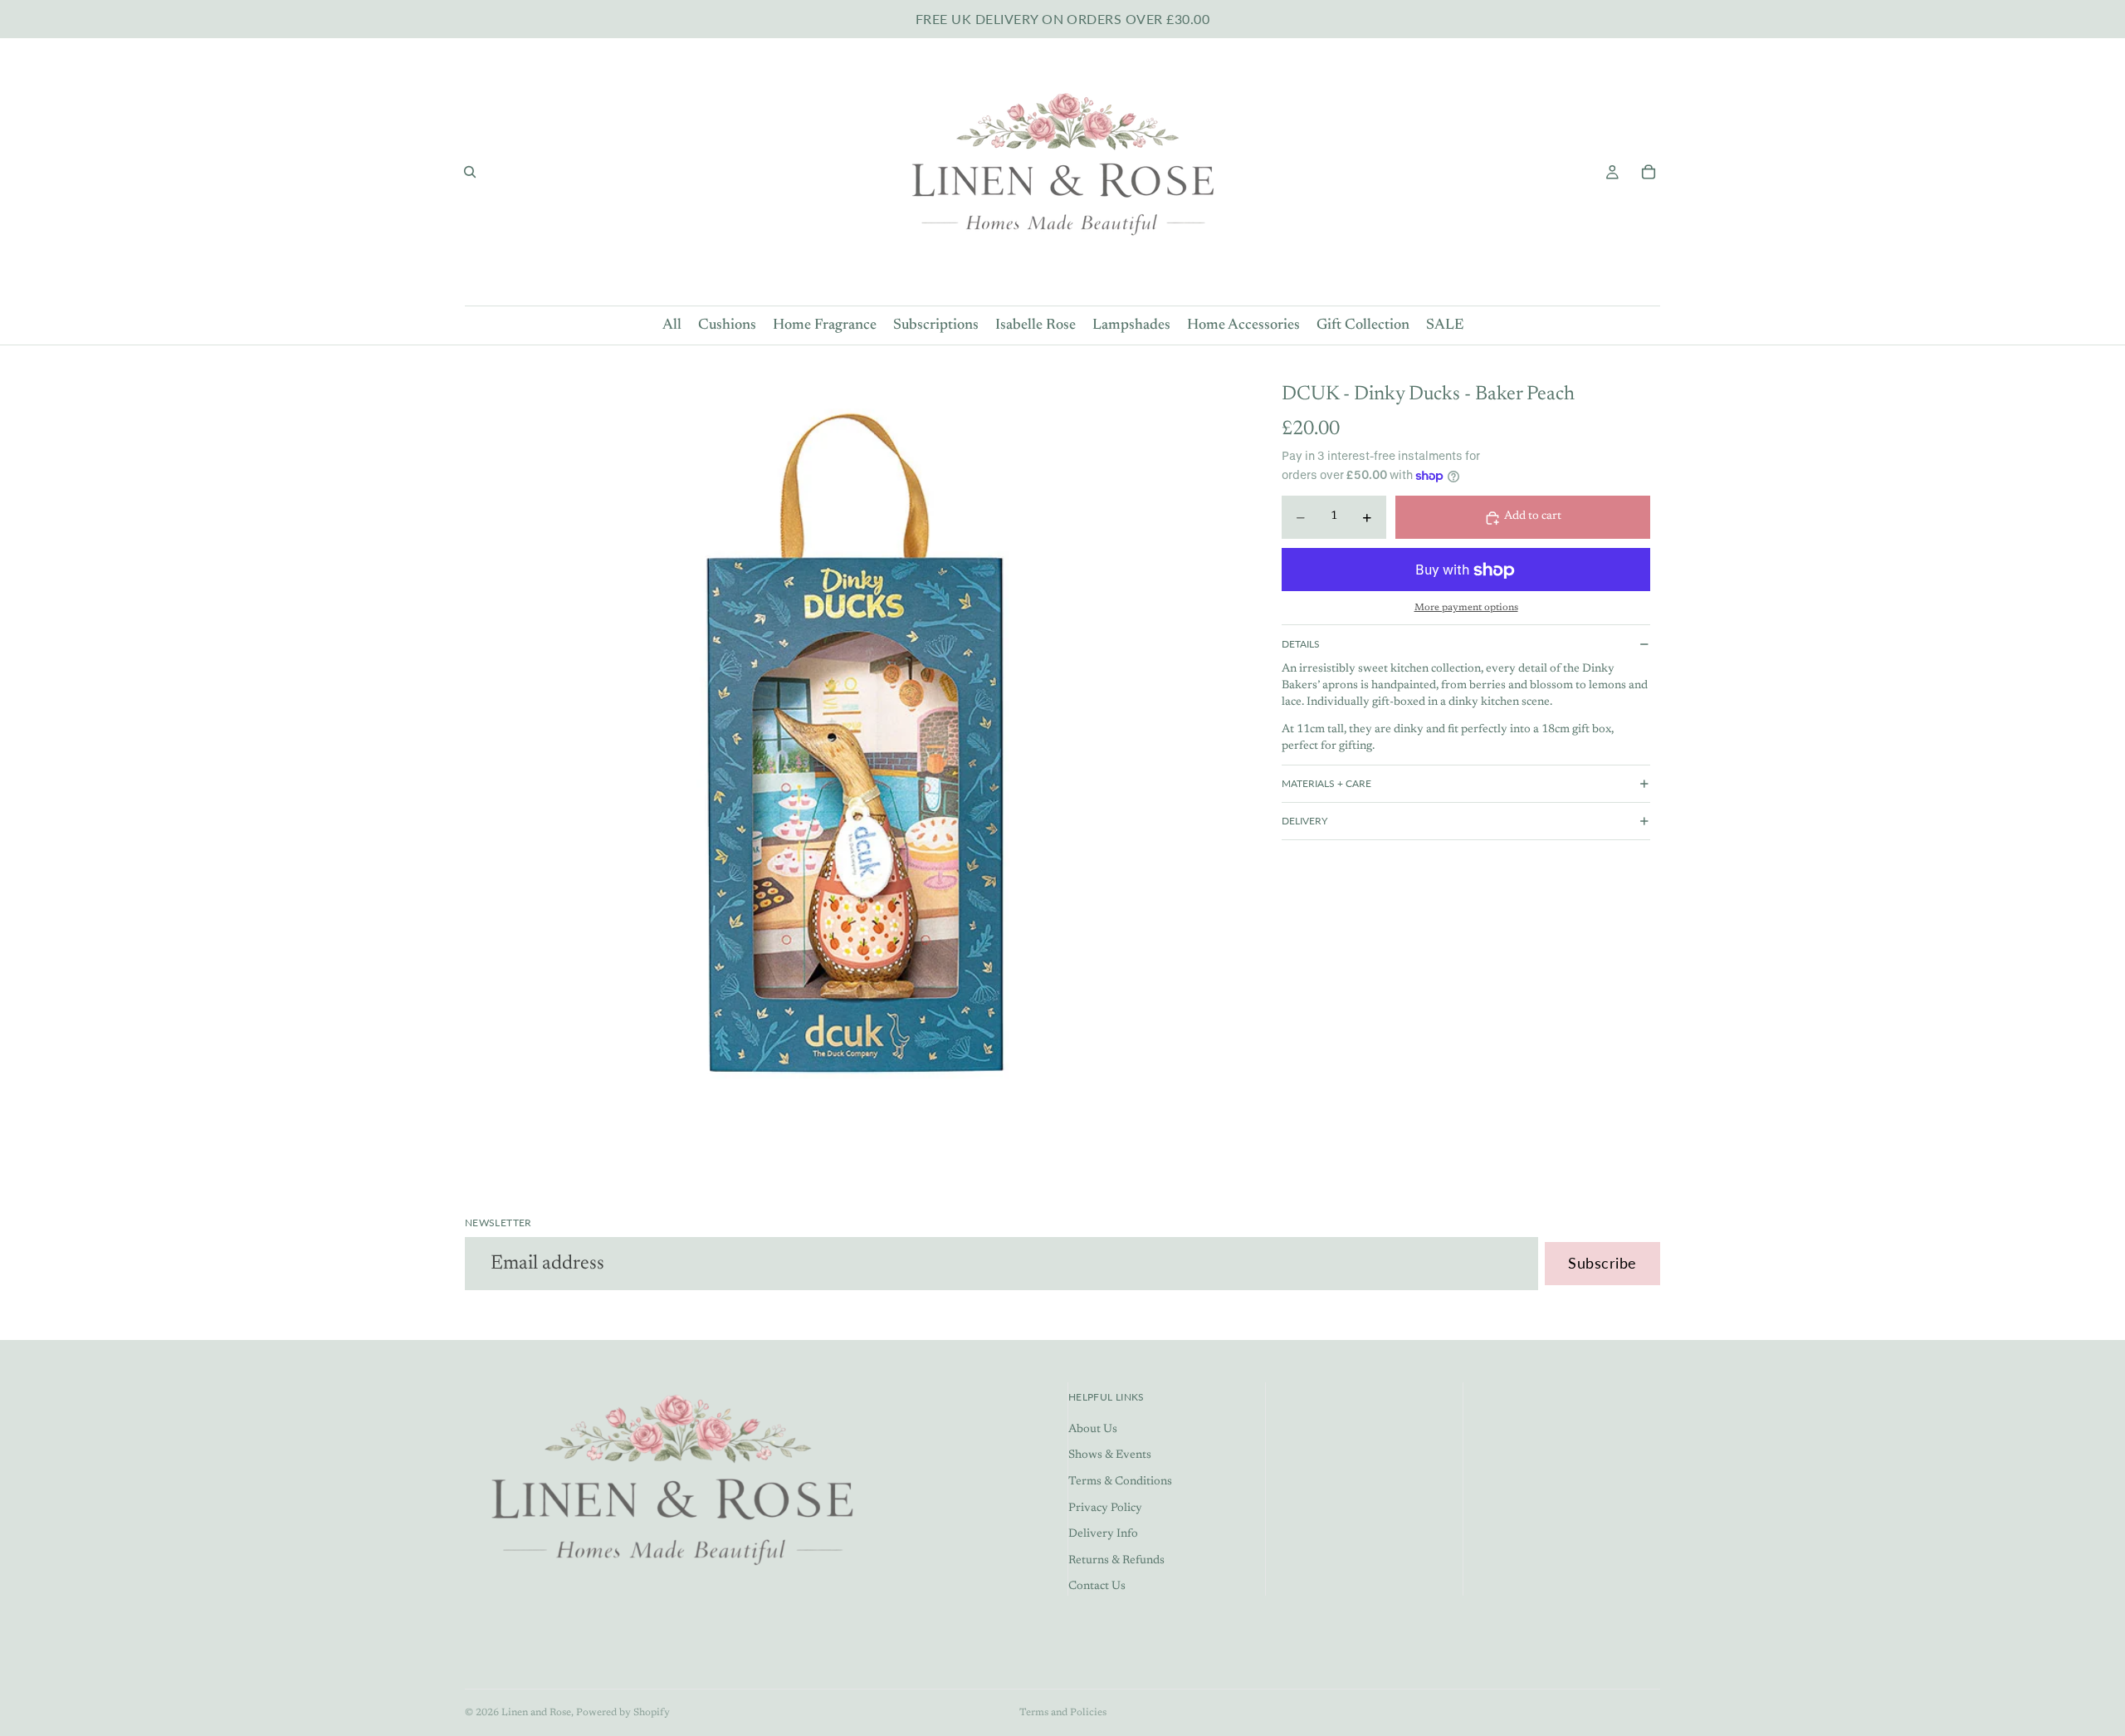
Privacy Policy (1105, 1509)
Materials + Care (1326, 783)
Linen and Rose (536, 1713)
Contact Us (1097, 1587)
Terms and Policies (1063, 1713)
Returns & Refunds (1116, 1561)
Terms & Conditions (1120, 1482)
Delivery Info (1103, 1535)
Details (1301, 644)
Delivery (1304, 821)
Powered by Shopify (623, 1713)
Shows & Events (1110, 1456)
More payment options (1466, 608)
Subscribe (1602, 1263)
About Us (1093, 1430)
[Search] (470, 172)
